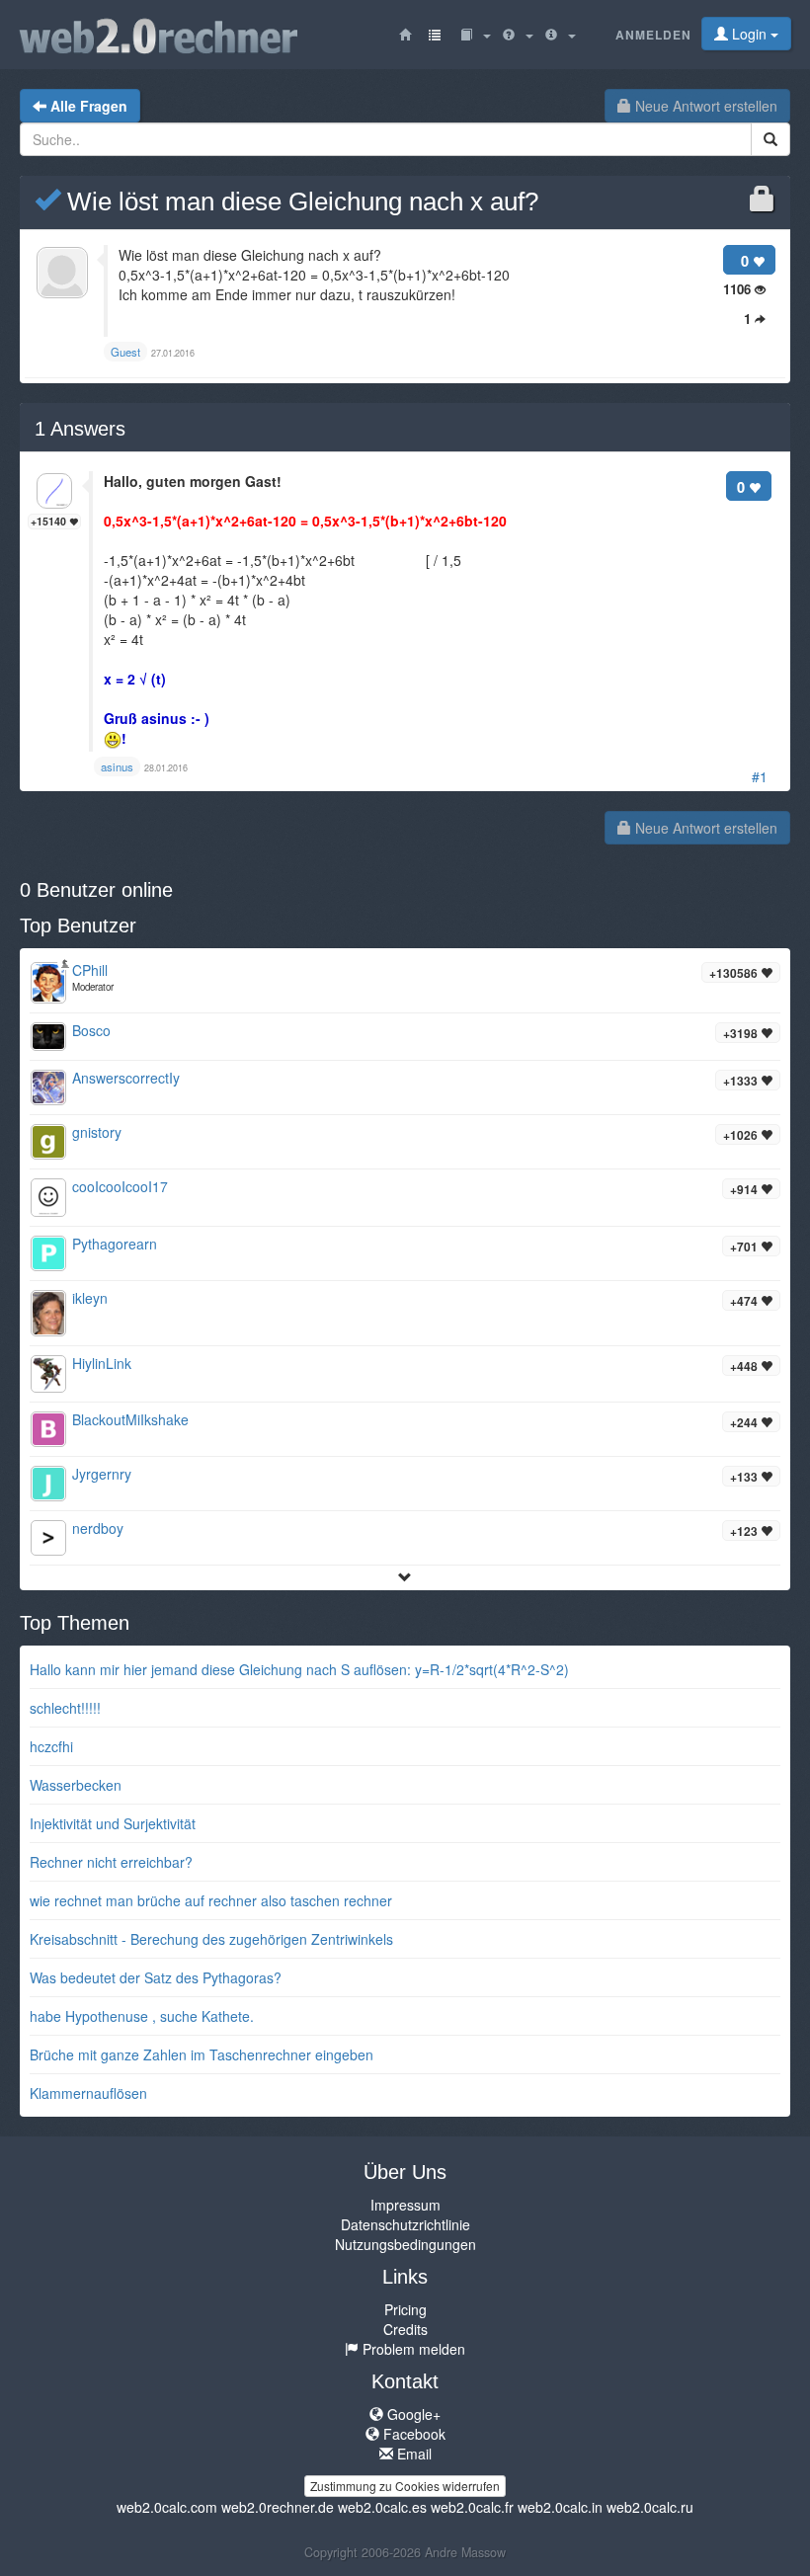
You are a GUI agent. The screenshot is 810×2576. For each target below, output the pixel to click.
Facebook (412, 2434)
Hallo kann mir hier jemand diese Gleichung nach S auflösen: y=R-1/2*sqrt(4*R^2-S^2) (299, 1669)
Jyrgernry (102, 1474)
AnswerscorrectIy (126, 1078)
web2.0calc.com (167, 2507)
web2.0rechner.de (278, 2507)
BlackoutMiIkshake (130, 1419)
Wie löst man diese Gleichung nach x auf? (299, 201)
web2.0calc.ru (650, 2507)
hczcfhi (51, 1746)
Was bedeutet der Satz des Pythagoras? (156, 1977)
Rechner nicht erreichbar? (111, 1862)
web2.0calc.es (382, 2507)
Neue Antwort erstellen (704, 106)
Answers (80, 429)
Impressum (405, 2205)
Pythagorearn (115, 1244)
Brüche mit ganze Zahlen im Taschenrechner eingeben (202, 2054)
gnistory (97, 1132)
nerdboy (98, 1528)
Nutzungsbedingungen (405, 2244)
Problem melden (412, 2349)
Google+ (412, 2414)
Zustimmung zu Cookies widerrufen (405, 2486)
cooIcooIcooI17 (120, 1186)
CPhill (90, 970)
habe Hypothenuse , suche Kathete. (142, 2016)
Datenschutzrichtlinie (405, 2224)
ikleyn (90, 1298)
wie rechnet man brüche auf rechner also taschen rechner (211, 1900)
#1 (760, 776)
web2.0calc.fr (472, 2507)
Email (412, 2454)
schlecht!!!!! (65, 1708)
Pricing (405, 2309)
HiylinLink (102, 1363)
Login (749, 34)
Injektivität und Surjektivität (113, 1823)
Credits (405, 2329)
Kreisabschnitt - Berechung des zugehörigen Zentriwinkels (211, 1939)
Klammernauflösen (88, 2093)
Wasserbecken (76, 1785)
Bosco (91, 1030)
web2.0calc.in (560, 2507)
